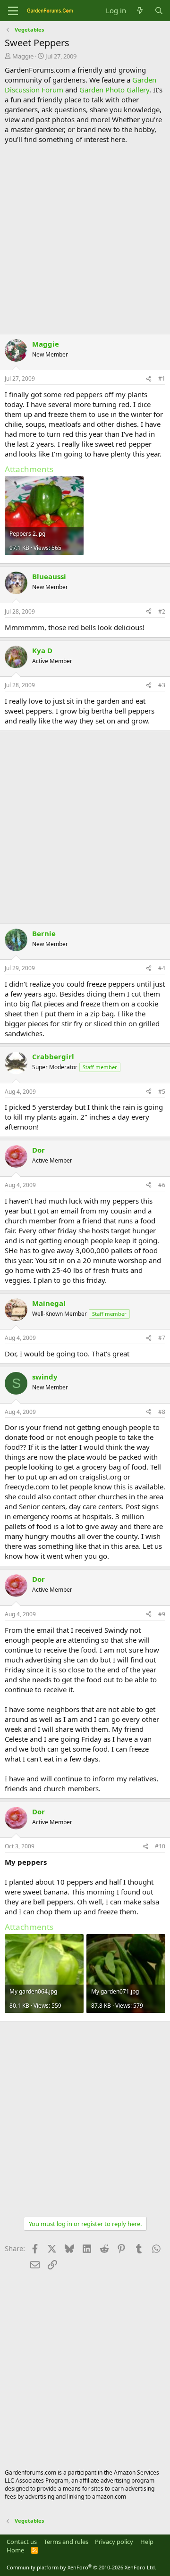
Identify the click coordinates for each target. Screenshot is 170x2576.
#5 (162, 1092)
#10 (160, 1846)
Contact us (22, 2542)
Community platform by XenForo (81, 2567)
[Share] (149, 379)
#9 (162, 1614)
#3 (162, 685)
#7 (162, 1338)
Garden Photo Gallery (114, 90)
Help (147, 2542)
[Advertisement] (85, 239)
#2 (162, 611)
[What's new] (140, 11)
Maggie (23, 56)
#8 (162, 1412)
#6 (162, 1185)
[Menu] (13, 11)
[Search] (159, 11)
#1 (162, 378)
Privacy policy (114, 2542)
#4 (162, 968)
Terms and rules (66, 2542)
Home (15, 2550)
